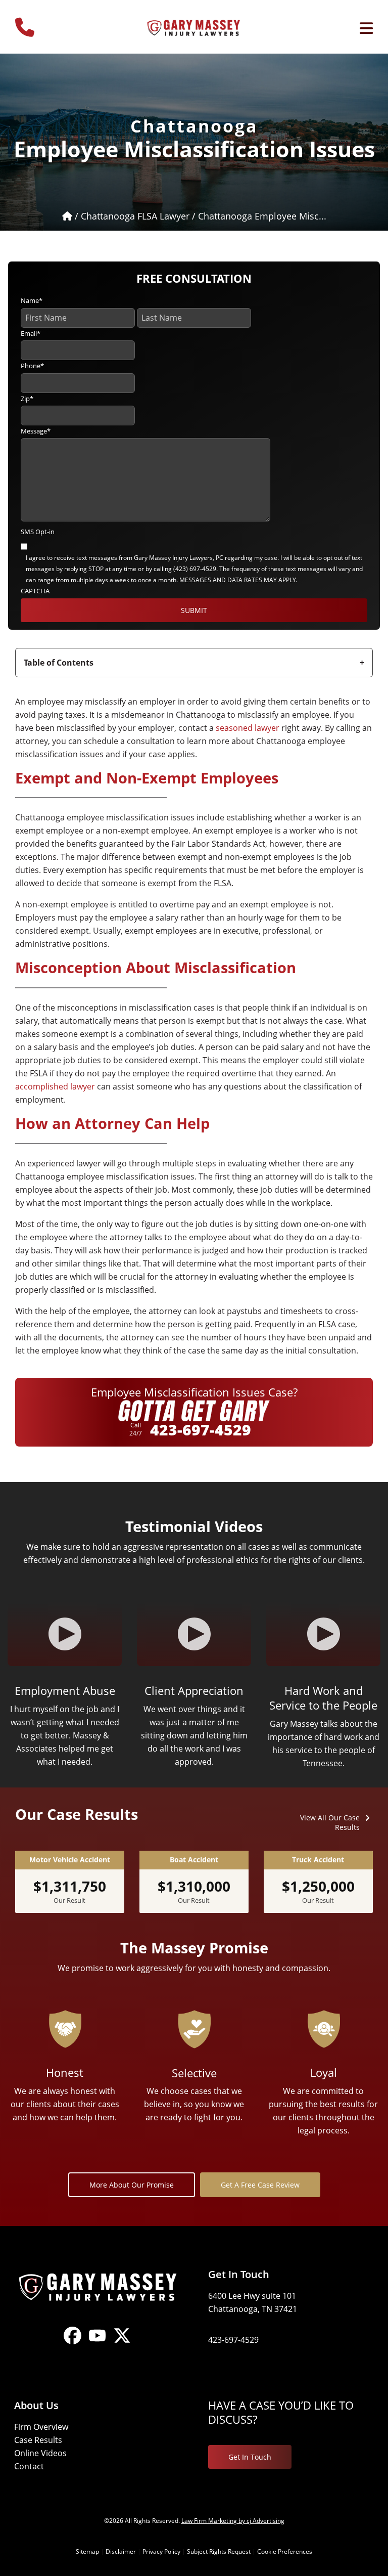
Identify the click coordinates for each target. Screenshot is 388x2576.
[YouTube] (97, 2344)
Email (31, 333)
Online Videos (40, 2453)
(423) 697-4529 (195, 569)
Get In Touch (250, 2457)
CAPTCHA (35, 591)
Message (36, 431)
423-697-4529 (201, 1430)
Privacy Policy (161, 2551)
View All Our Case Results (330, 1822)
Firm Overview (41, 2427)
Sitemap (87, 2551)
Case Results (38, 2440)
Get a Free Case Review (260, 2185)
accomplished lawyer (55, 1086)
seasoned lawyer (248, 728)
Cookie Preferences (285, 2551)
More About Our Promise (132, 2185)
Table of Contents (59, 663)
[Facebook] (72, 2344)
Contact (29, 2466)
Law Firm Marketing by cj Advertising (233, 2521)
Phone (32, 366)
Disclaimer (121, 2551)
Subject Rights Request (219, 2551)
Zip (27, 399)
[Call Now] (25, 23)
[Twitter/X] (122, 2344)
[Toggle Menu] (366, 28)
